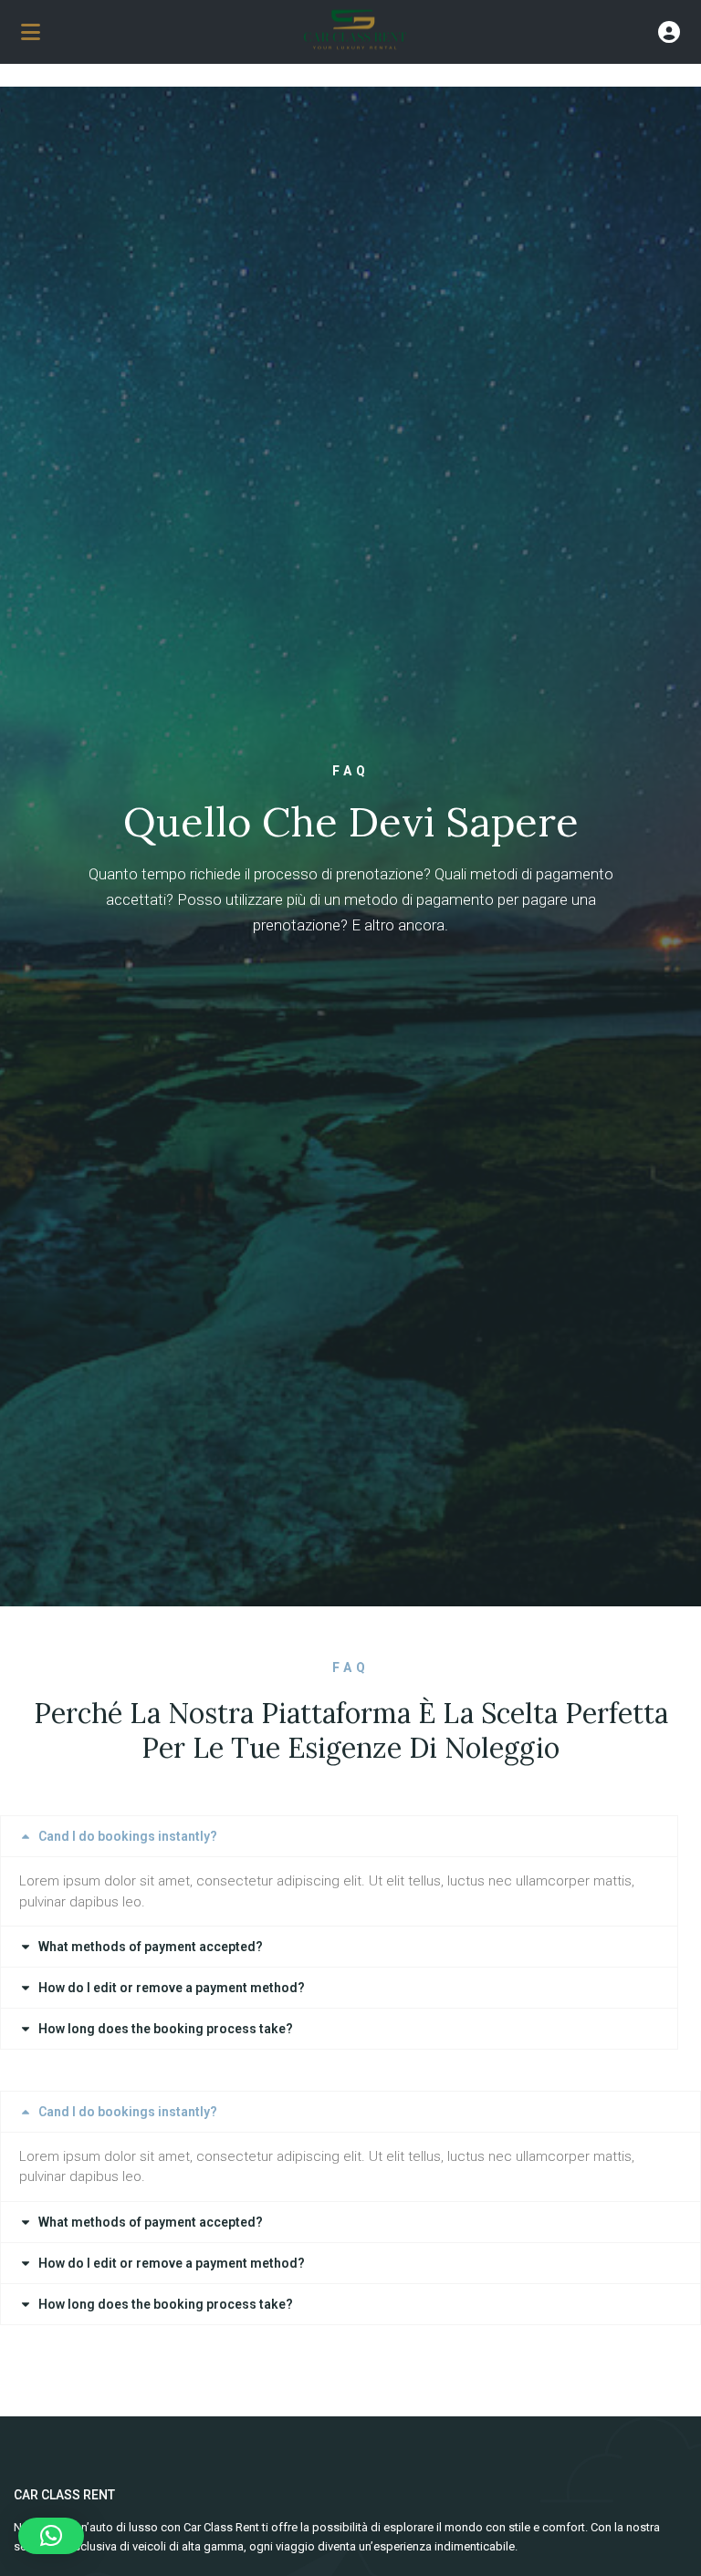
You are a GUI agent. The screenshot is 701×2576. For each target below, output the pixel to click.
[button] (339, 1836)
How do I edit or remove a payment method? (172, 1988)
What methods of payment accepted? (151, 1947)
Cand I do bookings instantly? (128, 1836)
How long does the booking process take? (166, 2029)
